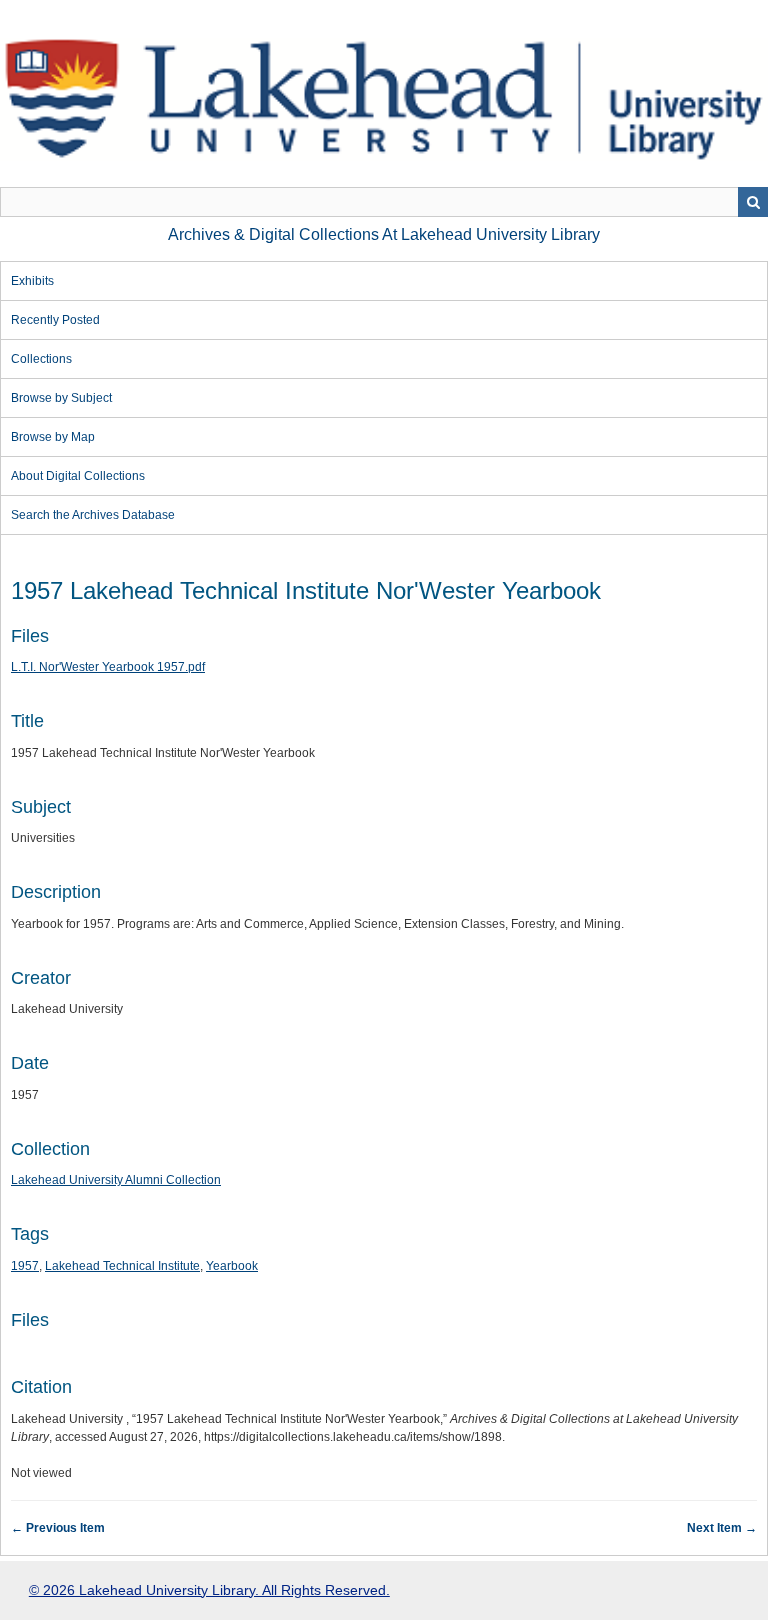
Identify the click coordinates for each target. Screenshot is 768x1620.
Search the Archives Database (93, 515)
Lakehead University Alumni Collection (116, 1180)
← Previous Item (58, 1528)
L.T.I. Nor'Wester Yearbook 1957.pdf (108, 667)
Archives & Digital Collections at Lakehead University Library (384, 234)
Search (753, 202)
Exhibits (32, 281)
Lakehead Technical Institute (122, 1266)
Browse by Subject (61, 398)
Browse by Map (53, 437)
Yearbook (232, 1266)
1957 (25, 1266)
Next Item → (722, 1528)
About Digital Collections (78, 476)
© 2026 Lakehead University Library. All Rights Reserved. (209, 1590)
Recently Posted (55, 320)
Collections (41, 359)
